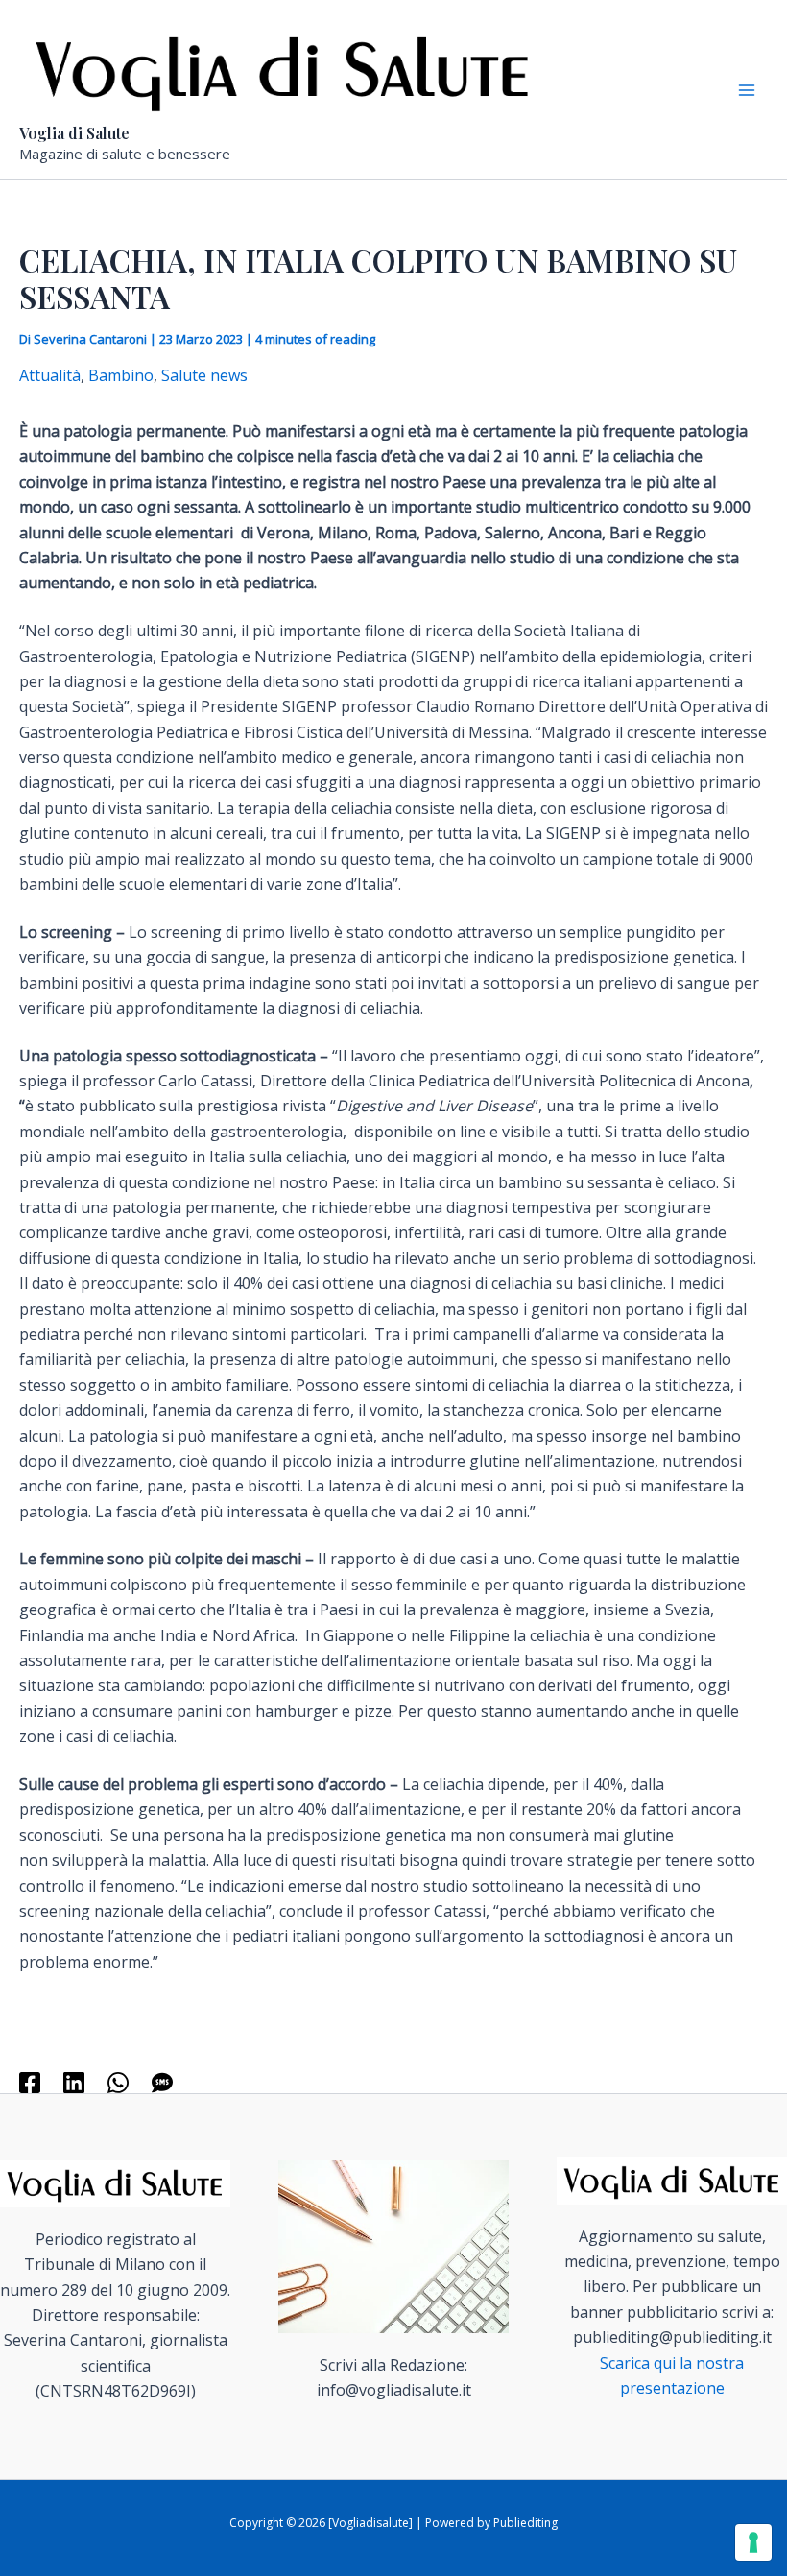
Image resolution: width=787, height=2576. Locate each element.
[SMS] (162, 2082)
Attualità (50, 375)
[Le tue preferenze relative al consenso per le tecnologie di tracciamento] (753, 2542)
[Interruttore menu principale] (747, 90)
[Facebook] (30, 2082)
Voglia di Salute (74, 133)
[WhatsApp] (118, 2082)
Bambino (121, 375)
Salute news (204, 375)
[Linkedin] (74, 2082)
